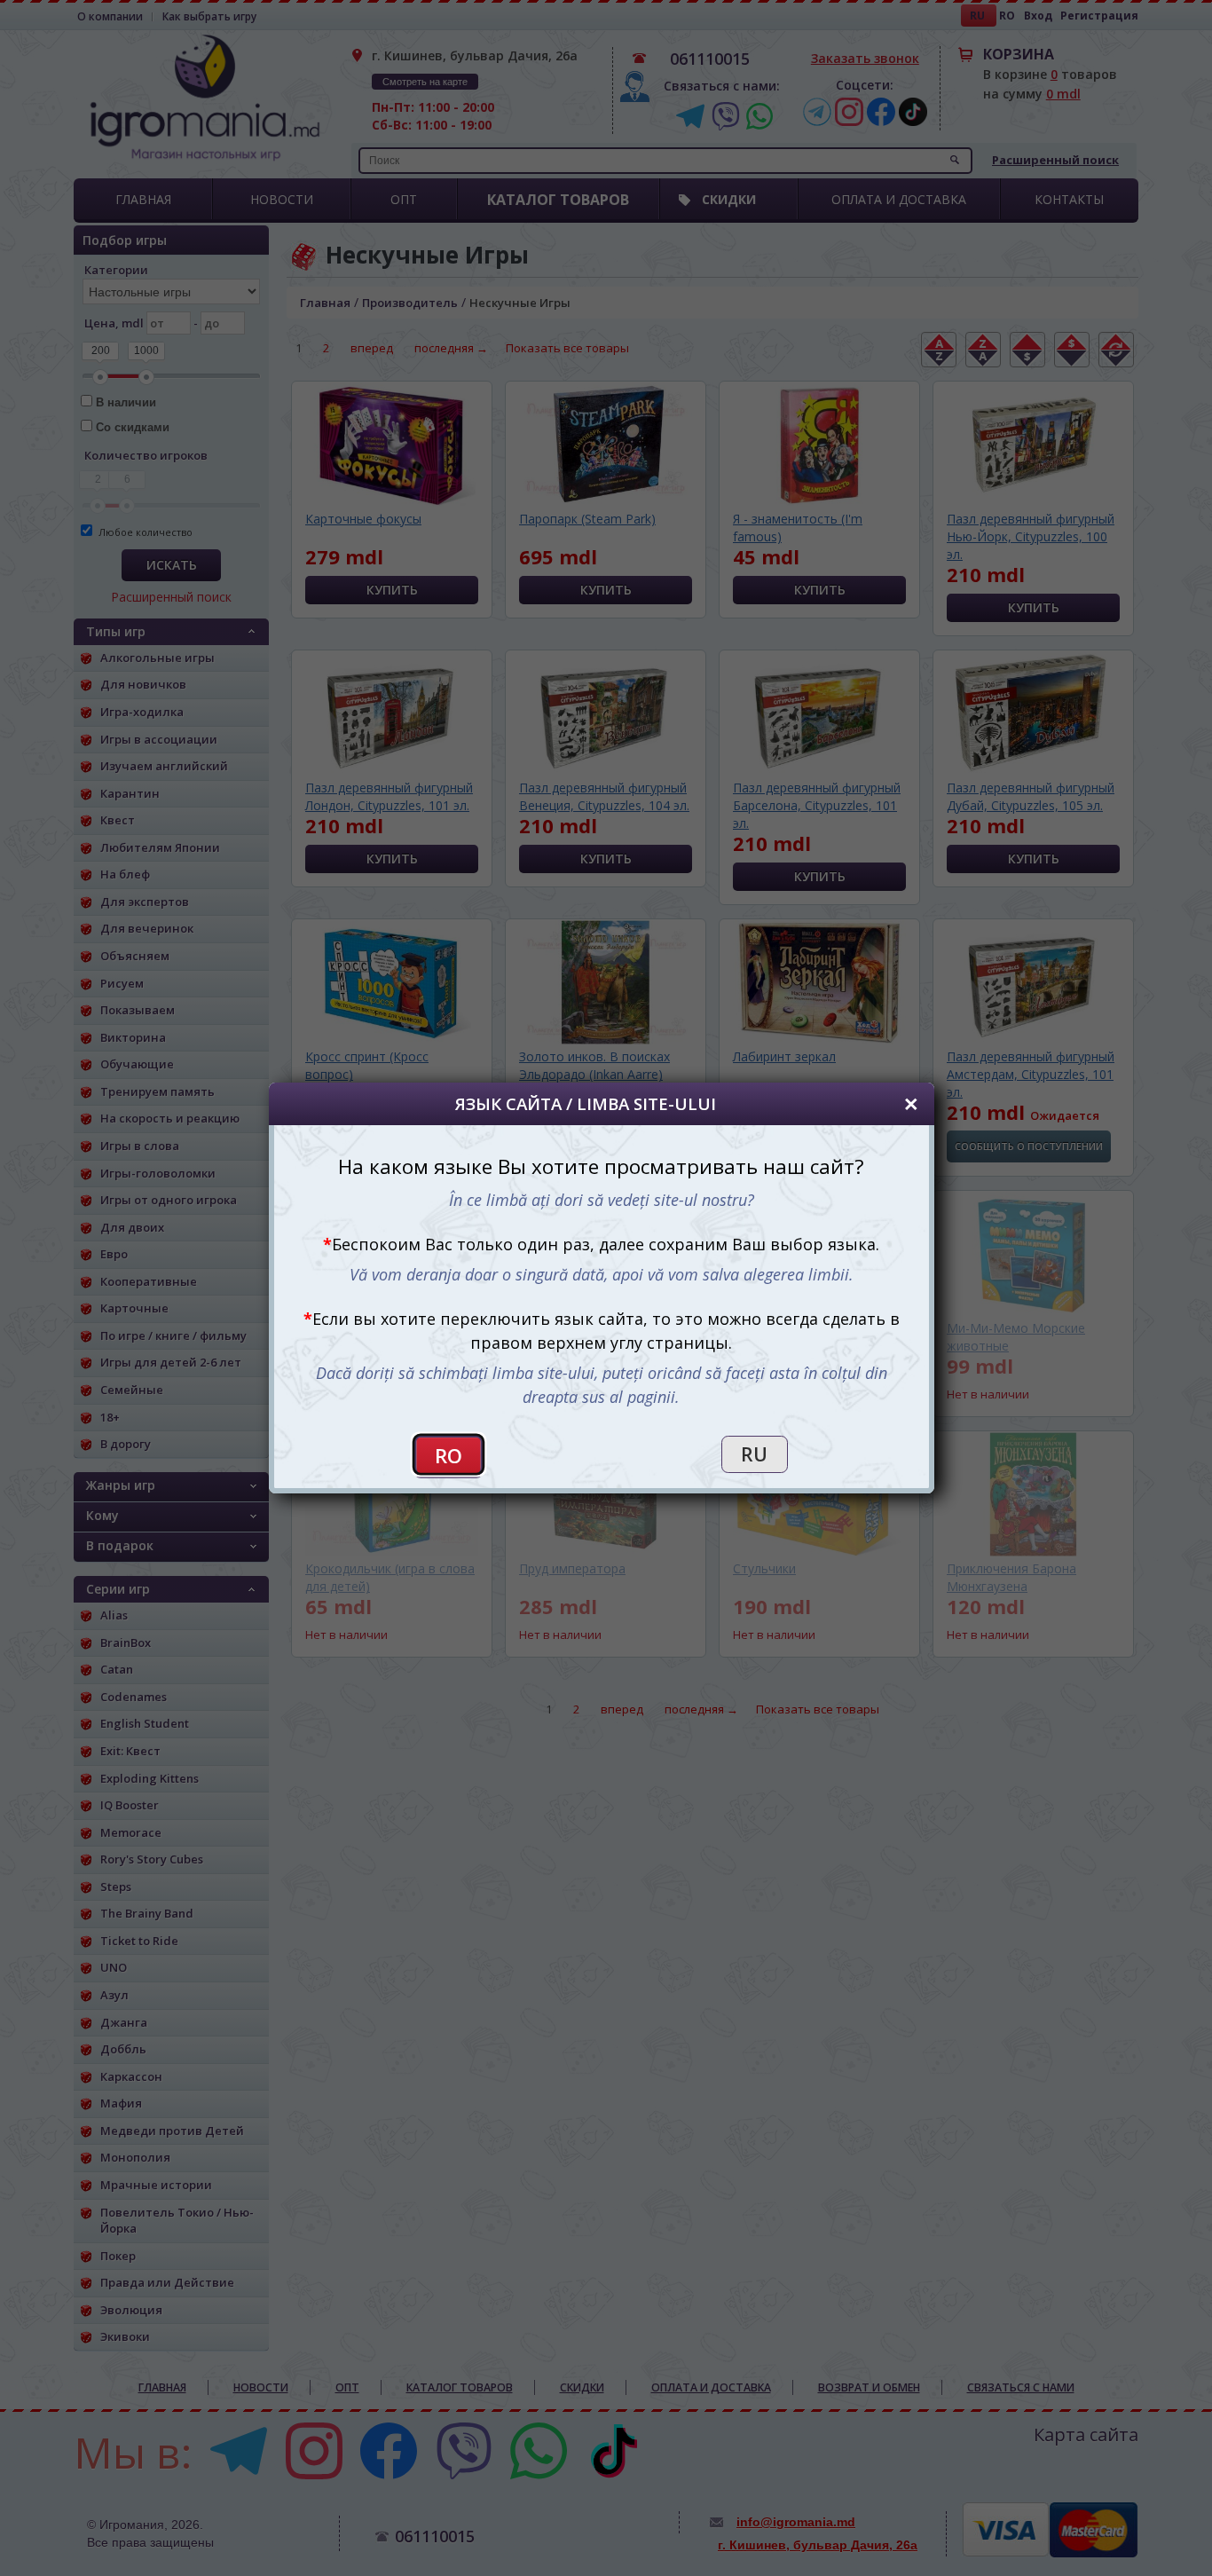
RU (754, 1454)
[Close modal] (911, 1104)
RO (449, 1456)
